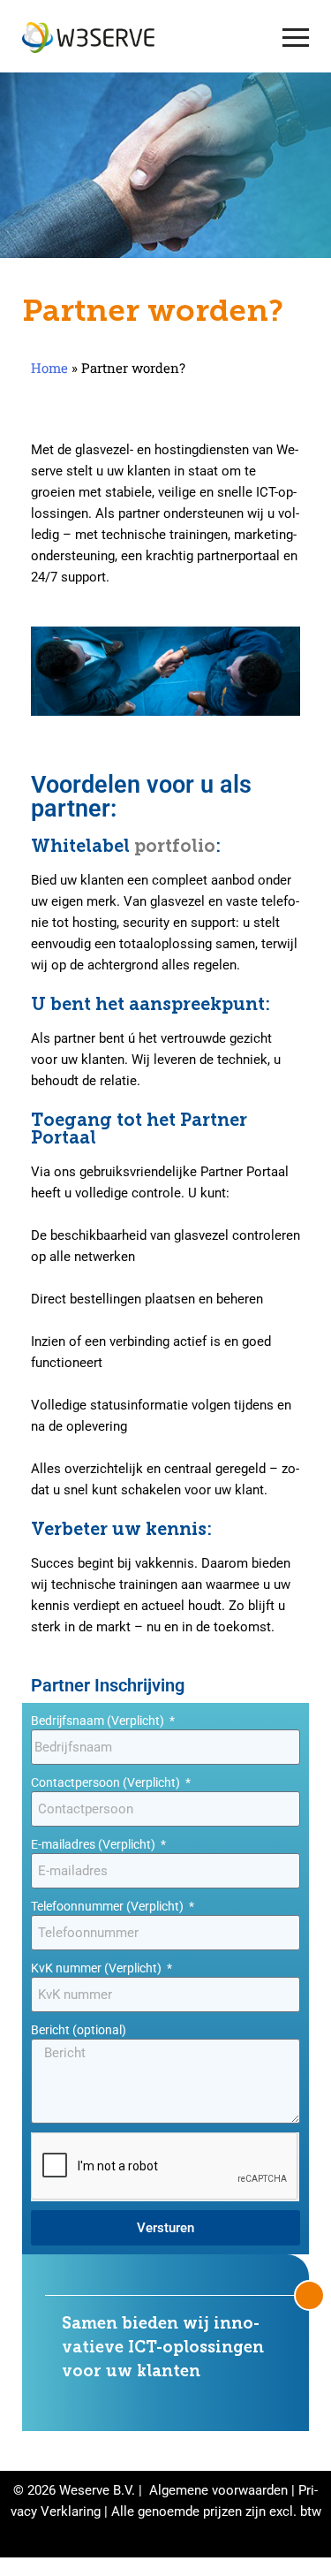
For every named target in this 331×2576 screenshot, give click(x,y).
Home (49, 368)
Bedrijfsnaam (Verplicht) (99, 1721)
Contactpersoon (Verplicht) (107, 1782)
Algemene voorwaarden (218, 2490)
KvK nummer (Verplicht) (98, 1968)
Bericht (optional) (79, 2030)
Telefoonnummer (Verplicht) (109, 1906)
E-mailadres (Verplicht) (94, 1844)
